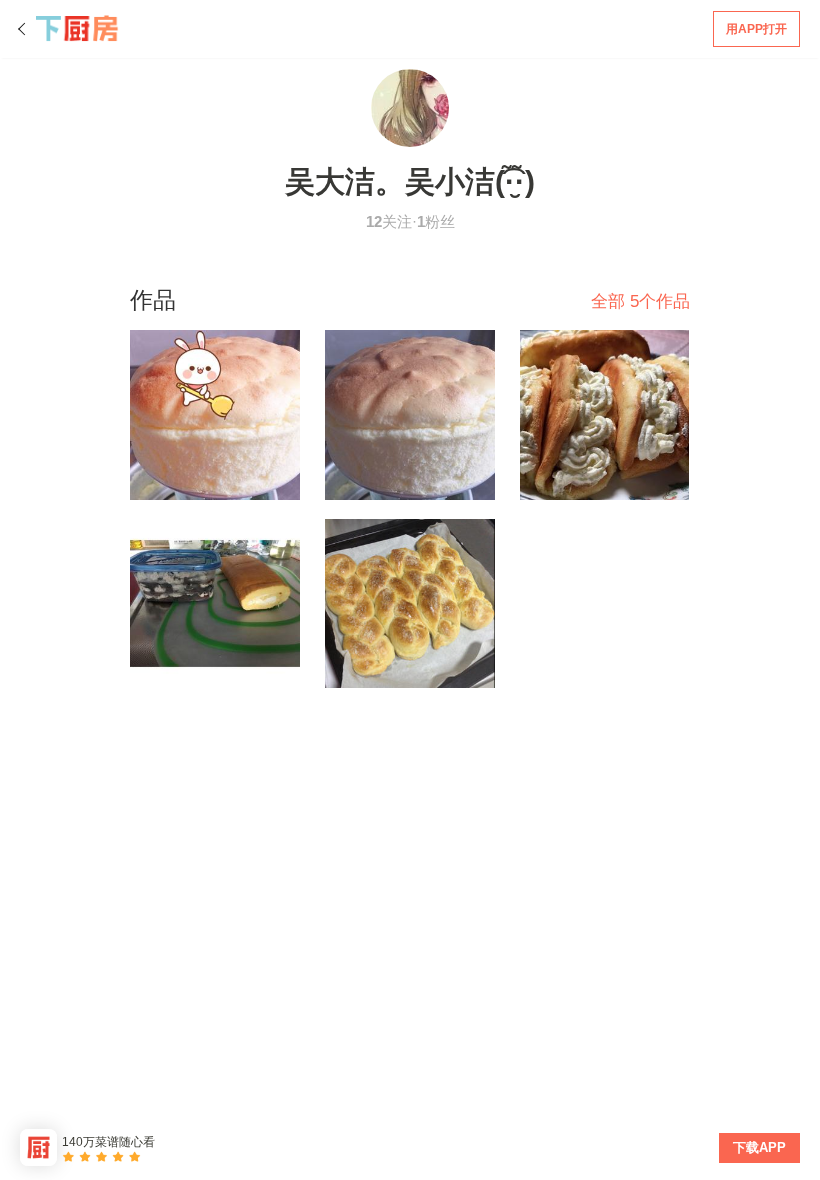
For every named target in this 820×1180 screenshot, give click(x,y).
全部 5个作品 (640, 301)
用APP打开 (756, 29)
